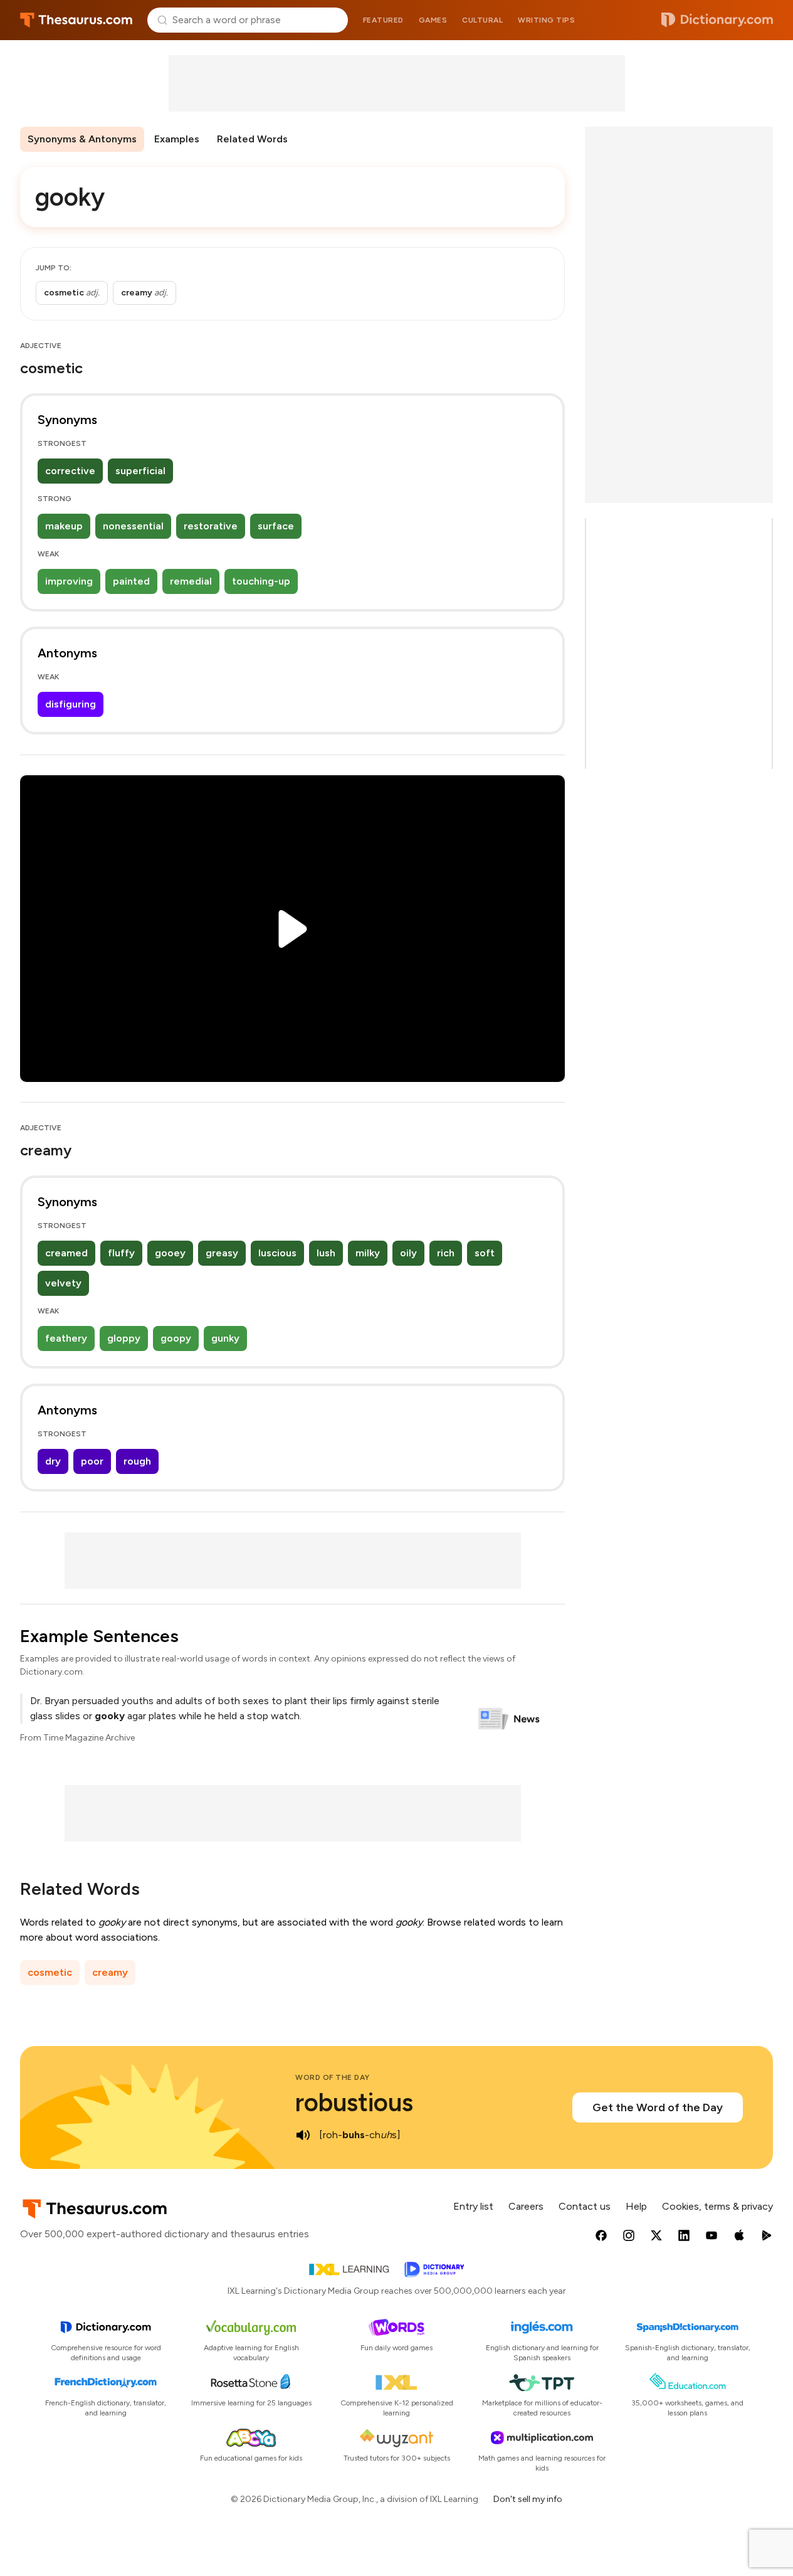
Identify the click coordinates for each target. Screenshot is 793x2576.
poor (92, 1461)
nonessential (133, 526)
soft (485, 1253)
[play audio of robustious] (303, 2135)
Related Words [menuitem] (252, 139)
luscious (277, 1253)
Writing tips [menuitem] (546, 20)
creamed (66, 1253)
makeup (64, 526)
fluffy (121, 1253)
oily (408, 1253)
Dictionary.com (717, 20)
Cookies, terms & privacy (717, 2206)
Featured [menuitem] (383, 20)
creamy (110, 1972)
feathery (66, 1338)
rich (446, 1253)
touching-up (261, 581)
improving (69, 581)
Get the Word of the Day (658, 2107)
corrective (70, 471)
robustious (354, 2102)
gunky (225, 1338)
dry (53, 1461)
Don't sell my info (528, 2499)
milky (368, 1253)
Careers (526, 2206)
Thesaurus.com (76, 20)
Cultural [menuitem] (482, 20)
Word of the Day (333, 2077)
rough (137, 1461)
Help (636, 2206)
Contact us (585, 2206)
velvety (63, 1283)
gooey (170, 1253)
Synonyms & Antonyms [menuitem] (82, 139)
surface (276, 526)
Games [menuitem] (433, 20)
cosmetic (50, 1972)
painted (131, 581)
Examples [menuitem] (177, 139)
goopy (176, 1338)
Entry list (473, 2206)
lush (326, 1253)
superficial (140, 471)
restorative (211, 526)
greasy (222, 1253)
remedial (191, 581)
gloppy (124, 1338)
